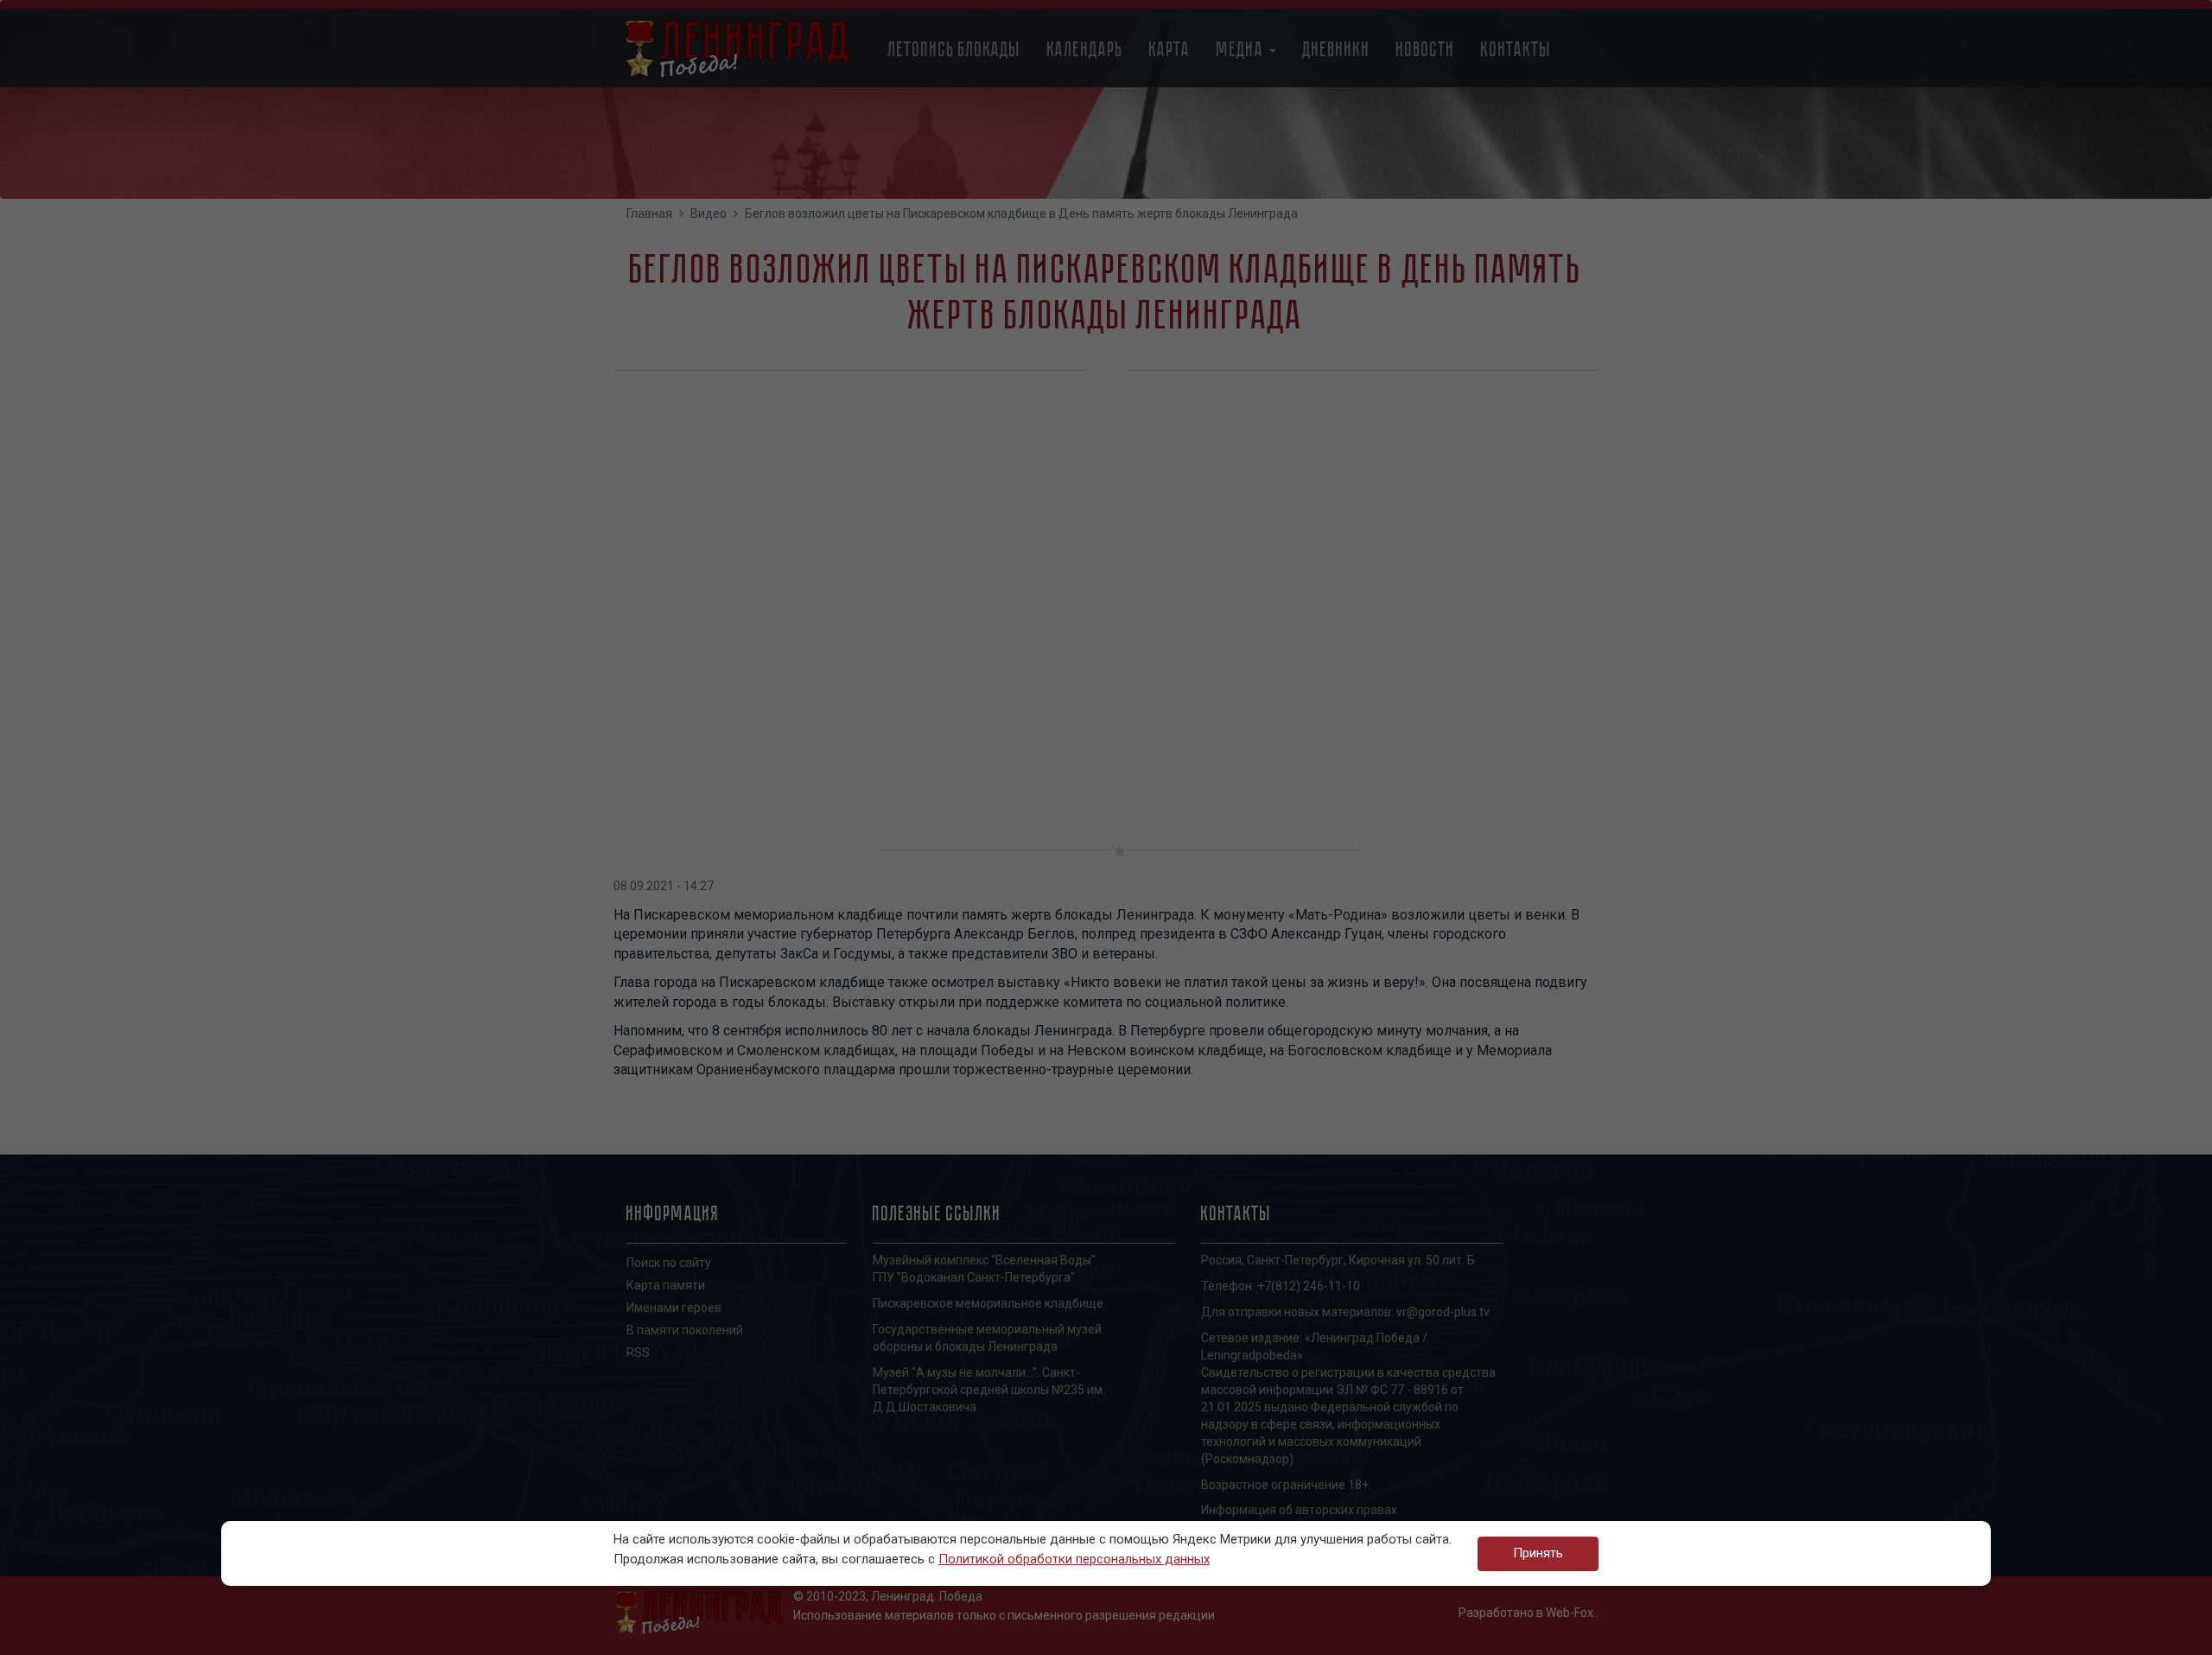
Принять (1538, 1553)
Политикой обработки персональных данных (1074, 1559)
